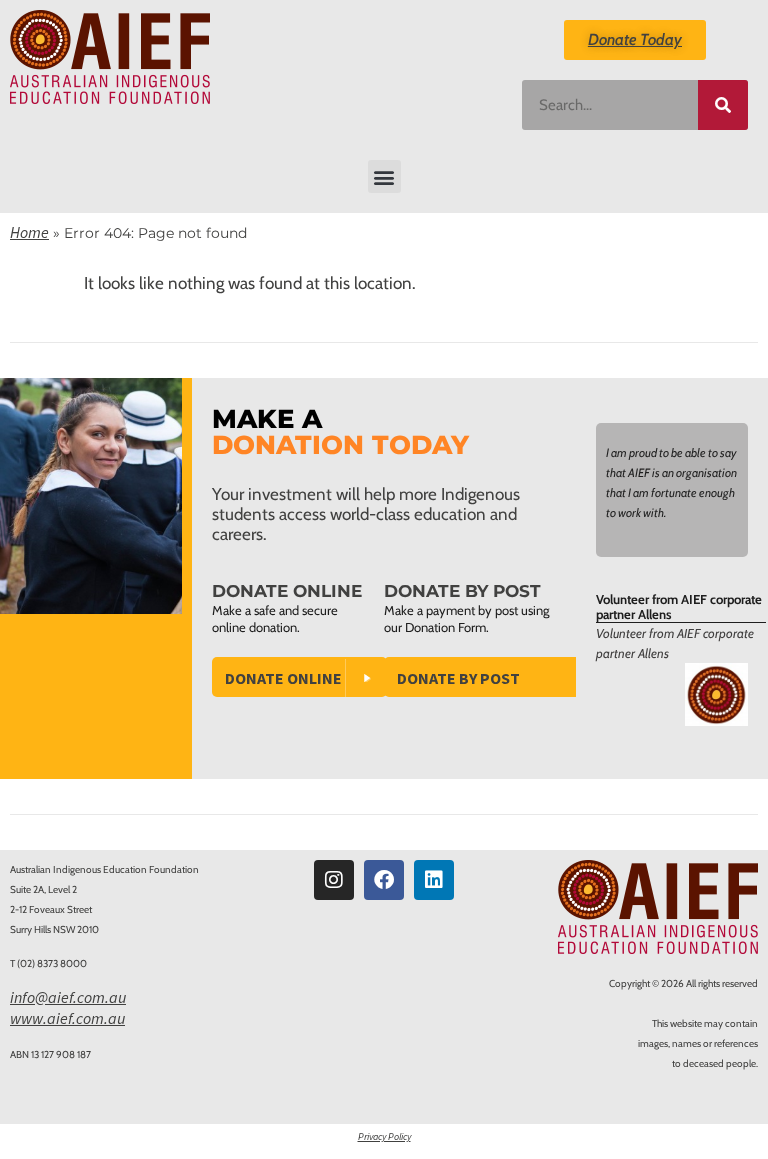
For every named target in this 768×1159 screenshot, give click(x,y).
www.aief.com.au (67, 1018)
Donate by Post (458, 678)
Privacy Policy (384, 1136)
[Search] (723, 105)
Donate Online (283, 678)
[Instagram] (334, 880)
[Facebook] (384, 880)
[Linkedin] (434, 880)
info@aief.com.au (68, 997)
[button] (384, 176)
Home (29, 232)
